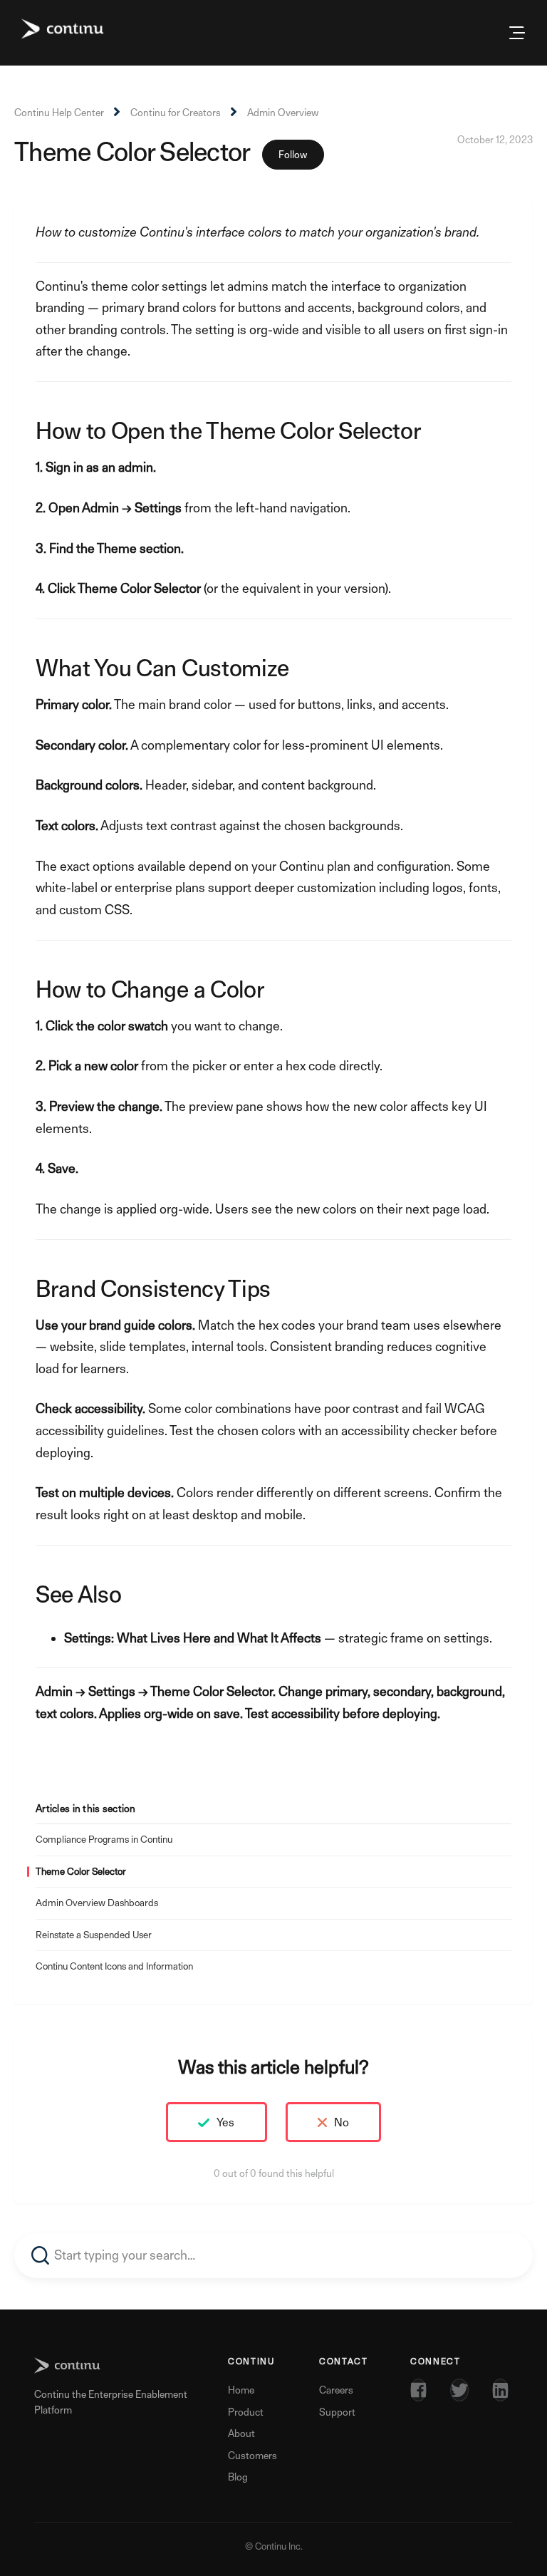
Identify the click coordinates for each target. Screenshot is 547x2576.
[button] (509, 33)
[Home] (63, 29)
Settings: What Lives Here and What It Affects (193, 1638)
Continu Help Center (59, 112)
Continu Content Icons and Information (114, 1966)
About (241, 2433)
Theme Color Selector (81, 1871)
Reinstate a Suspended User (94, 1935)
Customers (252, 2455)
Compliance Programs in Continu (104, 1839)
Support (337, 2412)
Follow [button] (293, 154)
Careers (336, 2390)
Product (246, 2412)
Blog (238, 2477)
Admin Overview (283, 112)
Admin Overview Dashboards (97, 1903)
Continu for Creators (176, 112)
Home (241, 2390)
